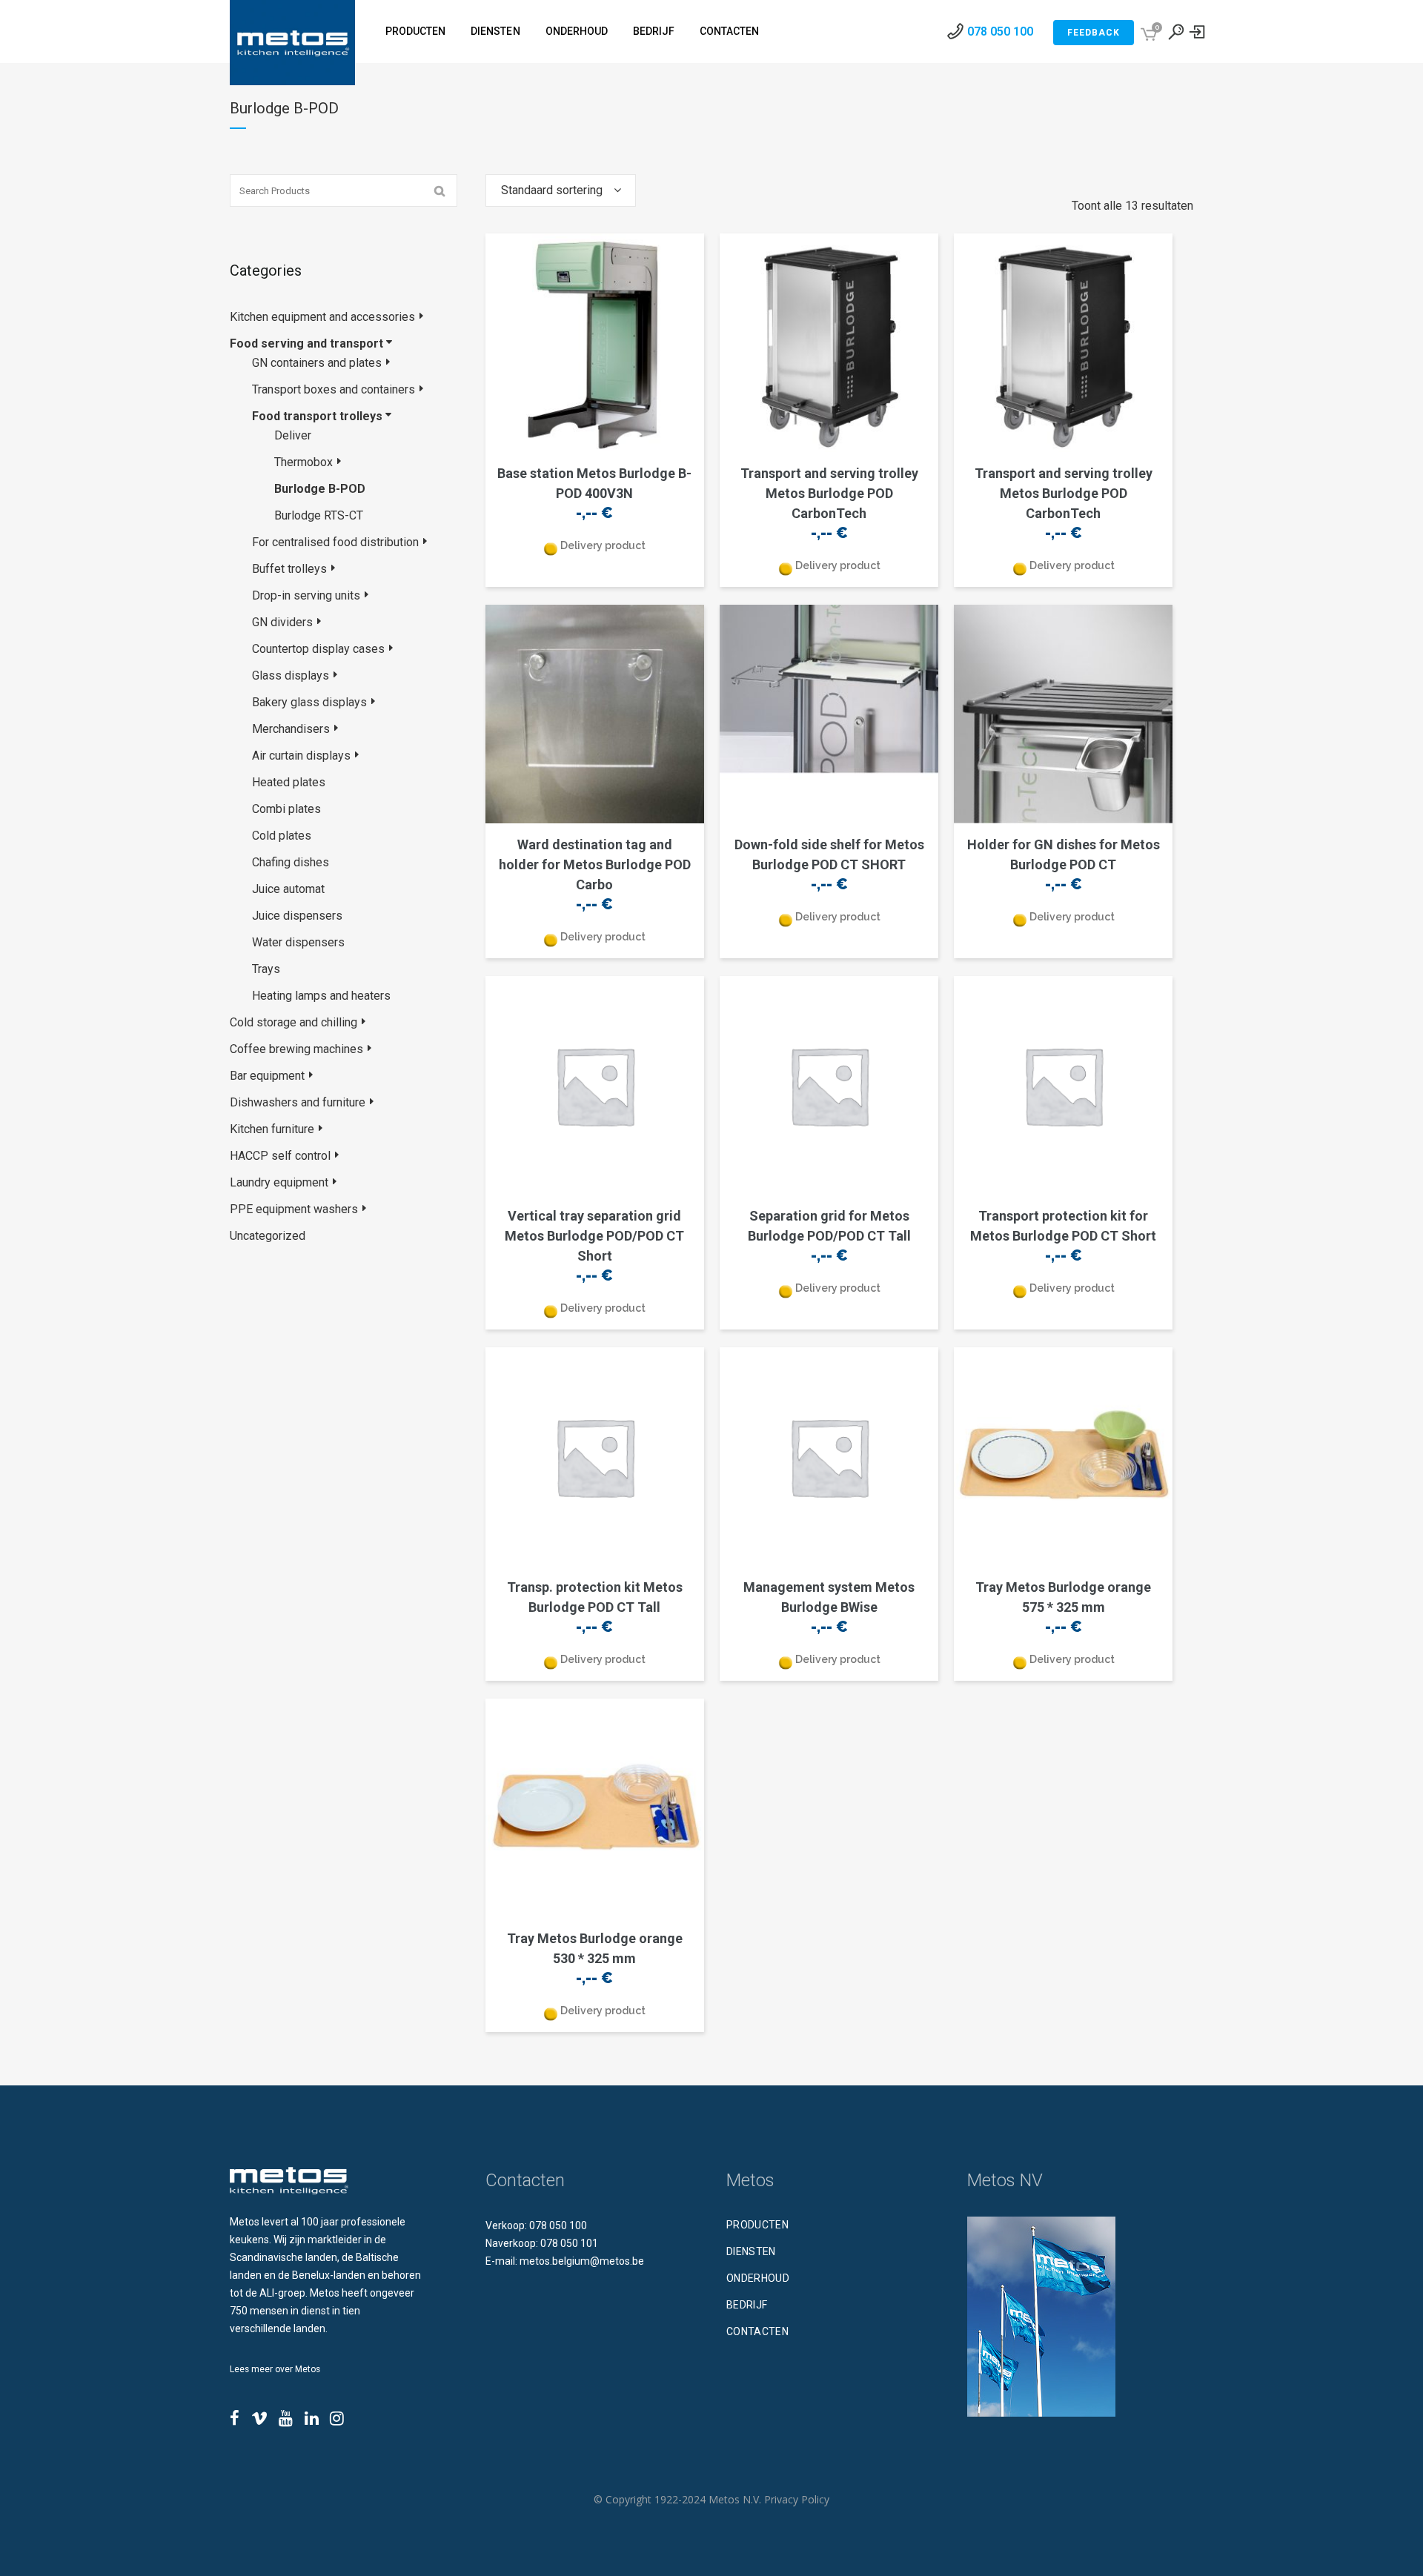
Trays (266, 969)
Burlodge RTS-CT (319, 515)
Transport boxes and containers (334, 389)
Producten (757, 2225)
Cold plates (282, 836)
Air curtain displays (301, 756)
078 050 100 (1000, 31)
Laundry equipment (279, 1182)
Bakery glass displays (309, 702)
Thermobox (303, 462)
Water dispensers (298, 942)
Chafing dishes (291, 862)
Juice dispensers (297, 916)
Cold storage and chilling (293, 1022)
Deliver (293, 435)
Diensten (751, 2251)
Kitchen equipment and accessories (322, 317)
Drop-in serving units (306, 595)
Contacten (757, 2331)
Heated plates (289, 782)
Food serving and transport (306, 343)
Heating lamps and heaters (321, 996)
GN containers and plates (317, 363)
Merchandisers (291, 729)
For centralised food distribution (335, 542)
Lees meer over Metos (275, 2369)
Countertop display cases (318, 649)
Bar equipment (267, 1076)
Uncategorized (268, 1236)
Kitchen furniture (272, 1129)
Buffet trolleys (289, 569)
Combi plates (286, 809)
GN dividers (282, 622)
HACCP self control (280, 1156)
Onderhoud (758, 2278)
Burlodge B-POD (320, 489)
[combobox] (561, 190)
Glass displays (291, 675)
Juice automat (288, 889)
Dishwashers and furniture (298, 1102)
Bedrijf (747, 2305)
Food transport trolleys (317, 416)
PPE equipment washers (294, 1209)
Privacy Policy (797, 2499)
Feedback (1094, 33)
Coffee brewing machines (296, 1049)
